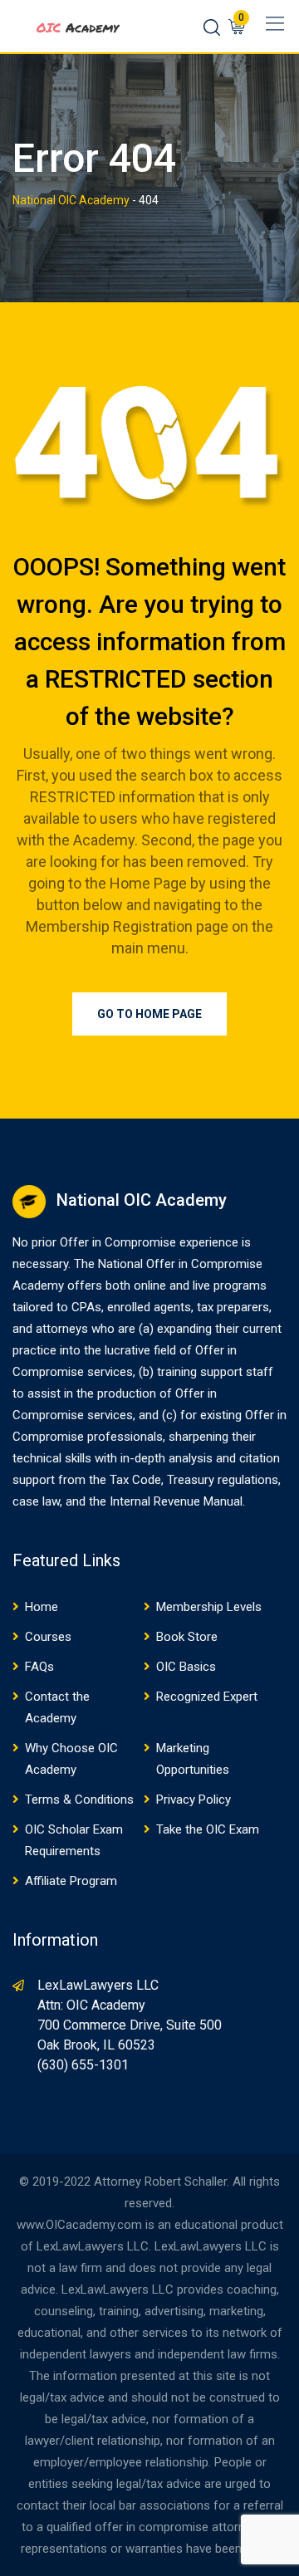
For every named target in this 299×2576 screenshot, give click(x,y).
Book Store (187, 1637)
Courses (48, 1637)
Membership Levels (209, 1607)
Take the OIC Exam (208, 1829)
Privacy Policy (194, 1800)
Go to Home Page (149, 1014)
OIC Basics (186, 1667)
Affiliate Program (71, 1881)
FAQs (39, 1667)
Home (42, 1607)
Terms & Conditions (79, 1800)
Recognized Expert (207, 1697)
